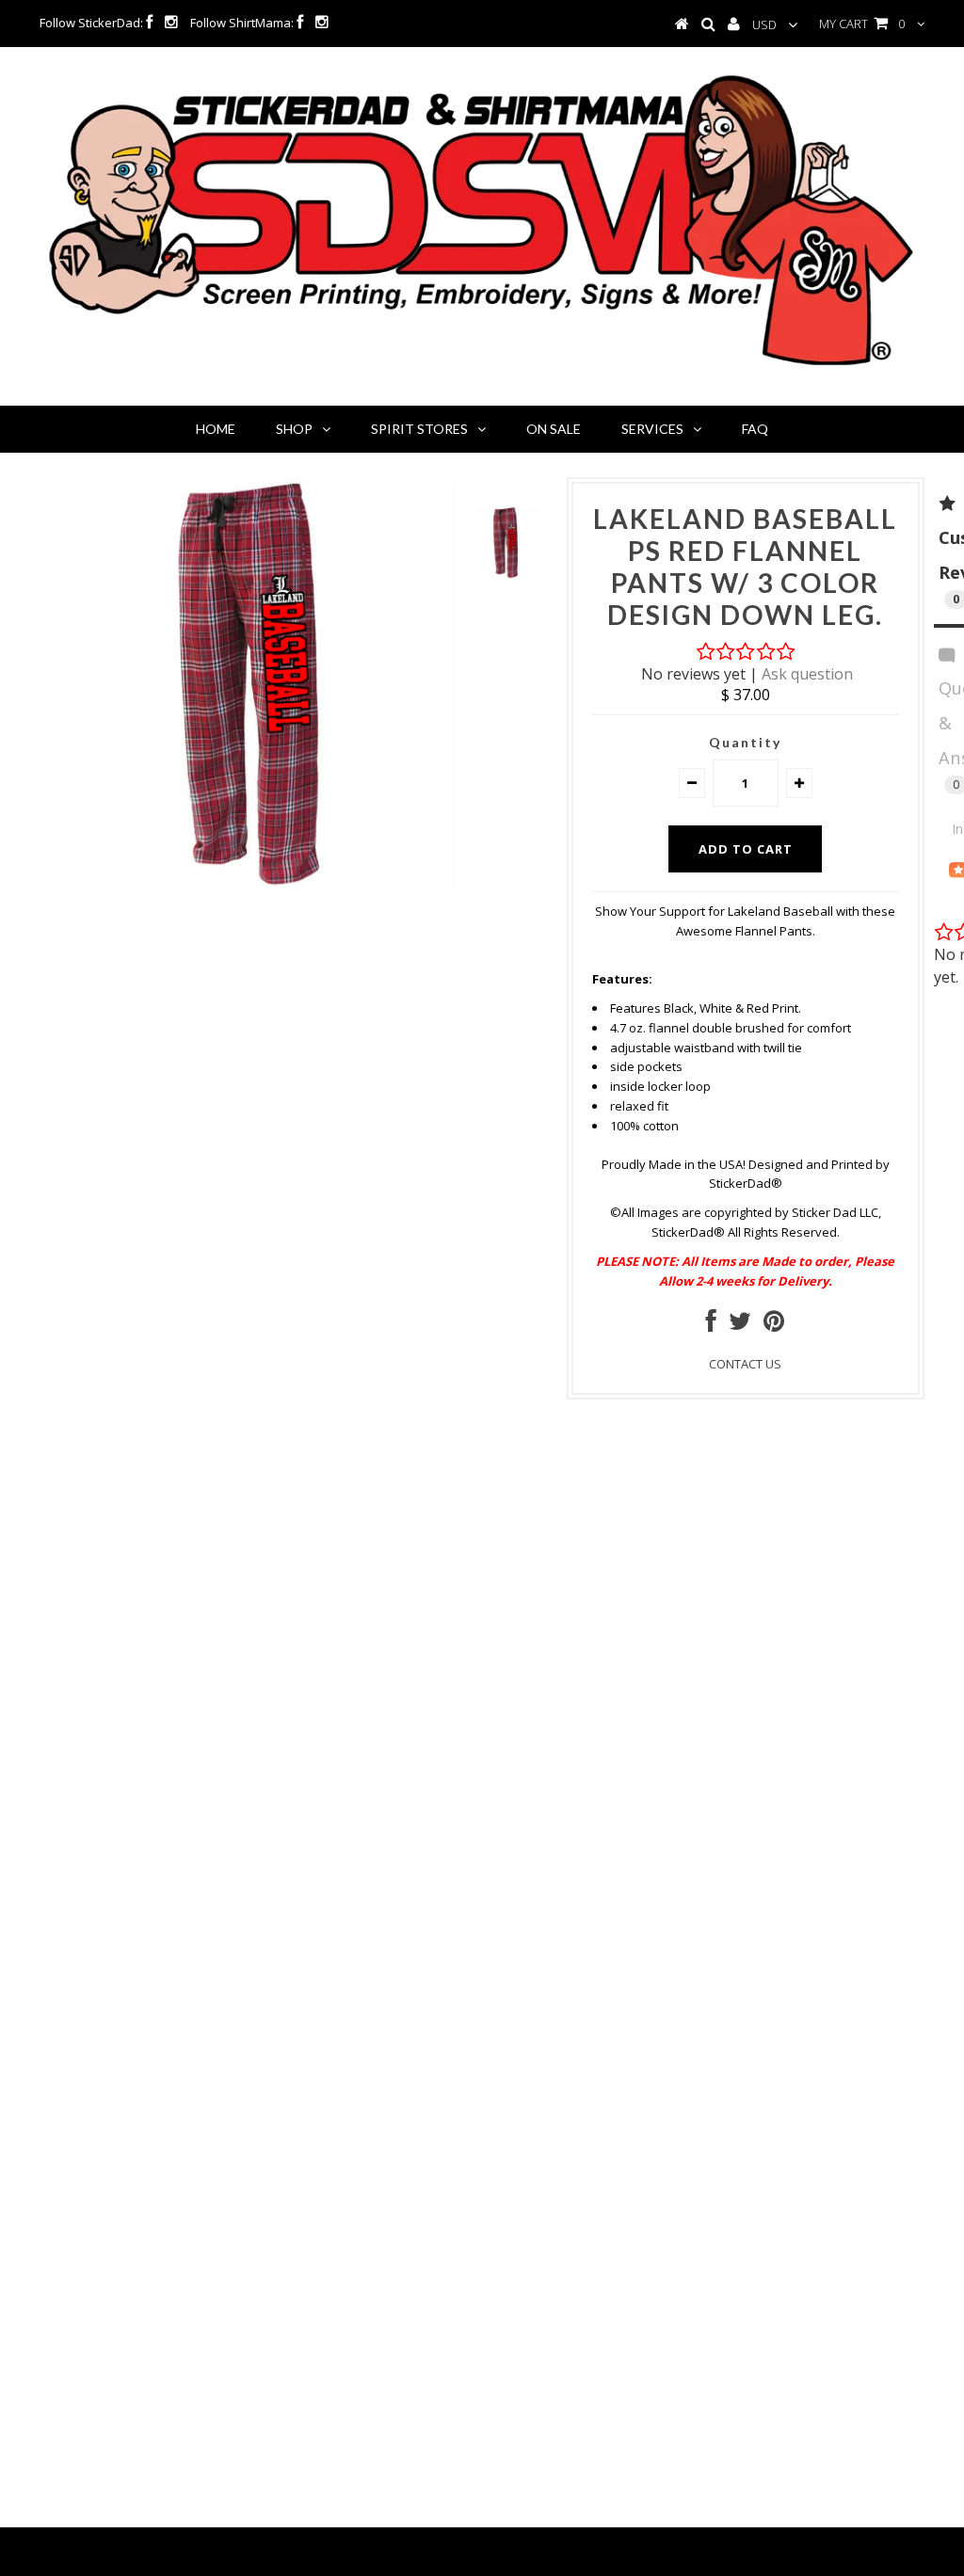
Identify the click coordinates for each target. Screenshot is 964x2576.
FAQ (755, 429)
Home (216, 429)
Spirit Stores (419, 429)
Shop (294, 429)
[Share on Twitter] (740, 1325)
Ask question (807, 674)
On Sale (554, 429)
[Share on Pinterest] (774, 1325)
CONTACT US (745, 1364)
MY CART (862, 24)
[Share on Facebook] (711, 1325)
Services (652, 429)
